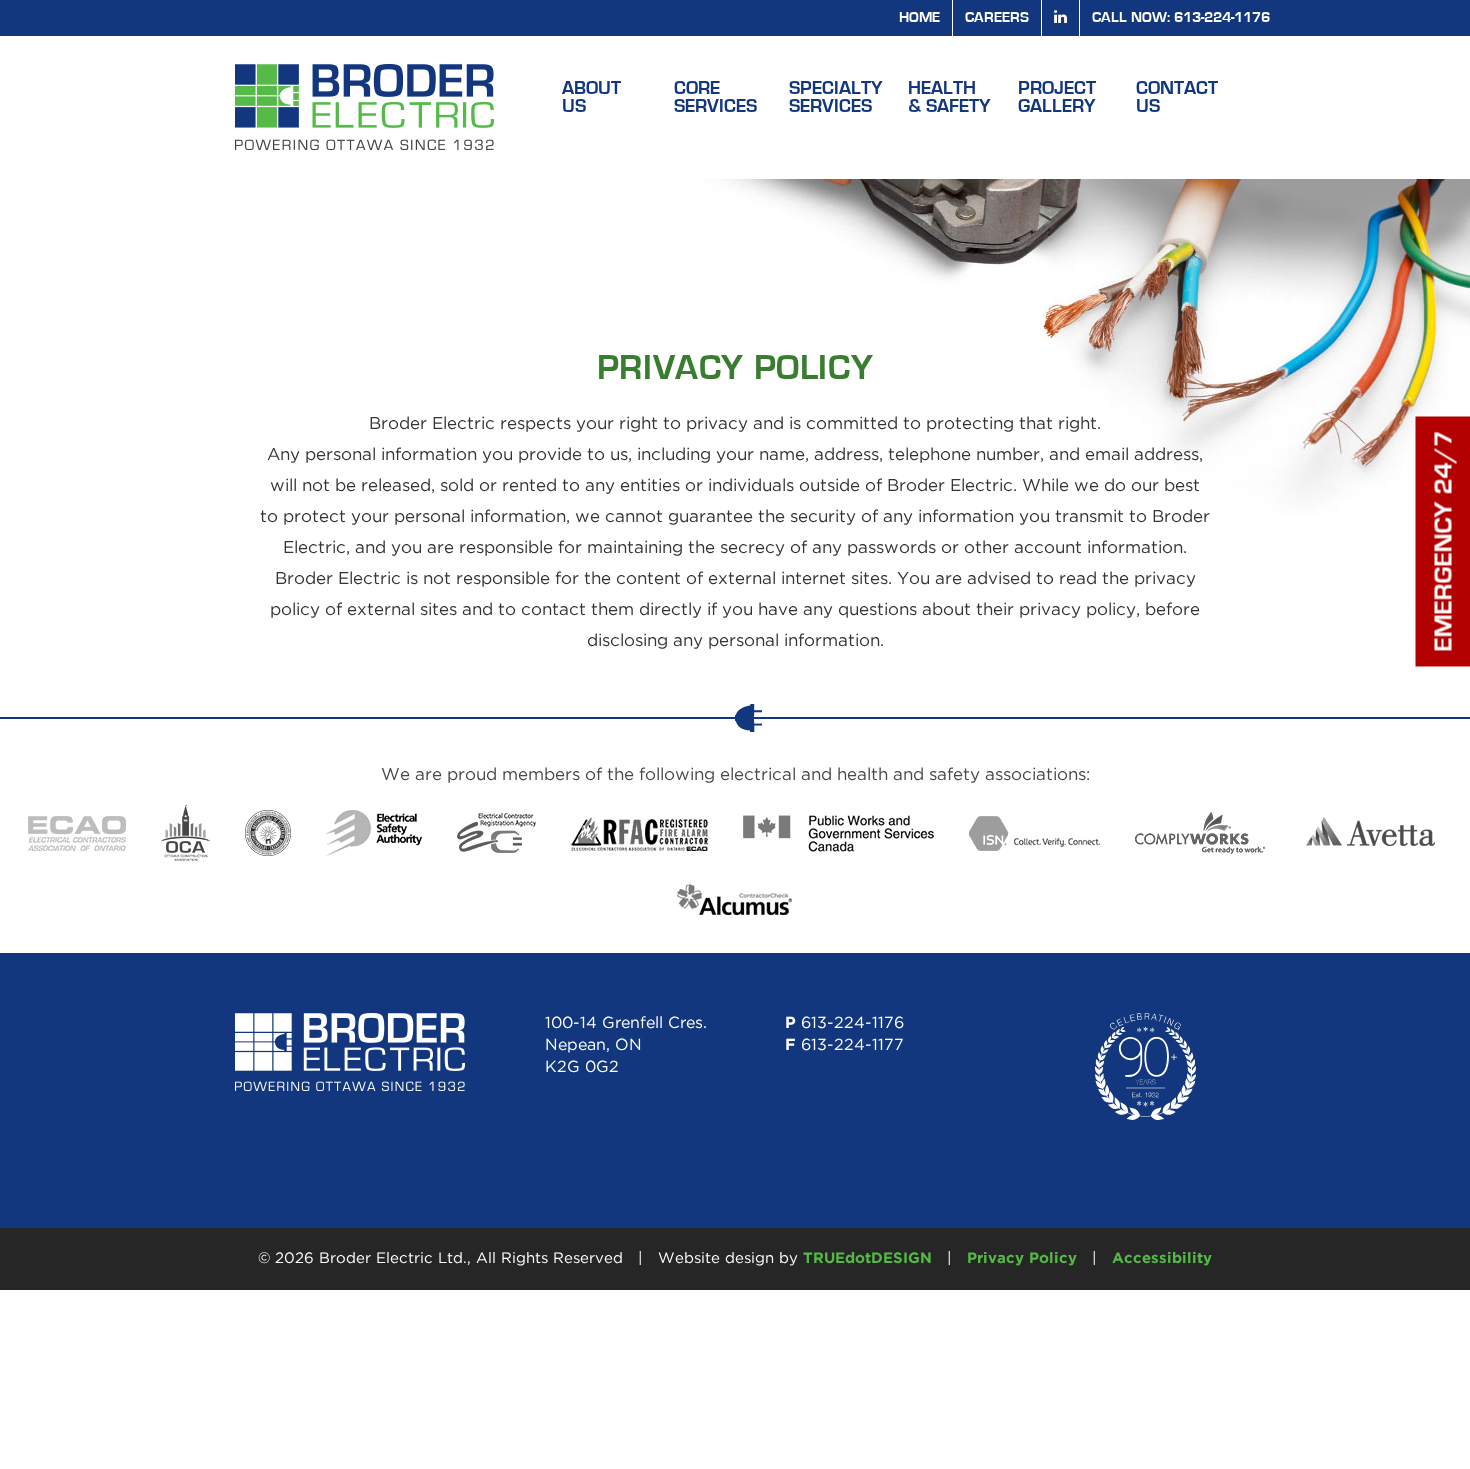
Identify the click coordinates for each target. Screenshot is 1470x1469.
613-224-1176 (852, 1023)
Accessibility (1162, 1258)
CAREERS (997, 17)
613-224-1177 (852, 1045)
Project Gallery (1057, 97)
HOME (919, 17)
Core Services (715, 97)
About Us (591, 97)
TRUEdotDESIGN (867, 1258)
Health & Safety (949, 97)
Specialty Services (836, 97)
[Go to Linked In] (1060, 17)
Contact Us (1177, 97)
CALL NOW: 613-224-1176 (1181, 17)
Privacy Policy (1022, 1258)
